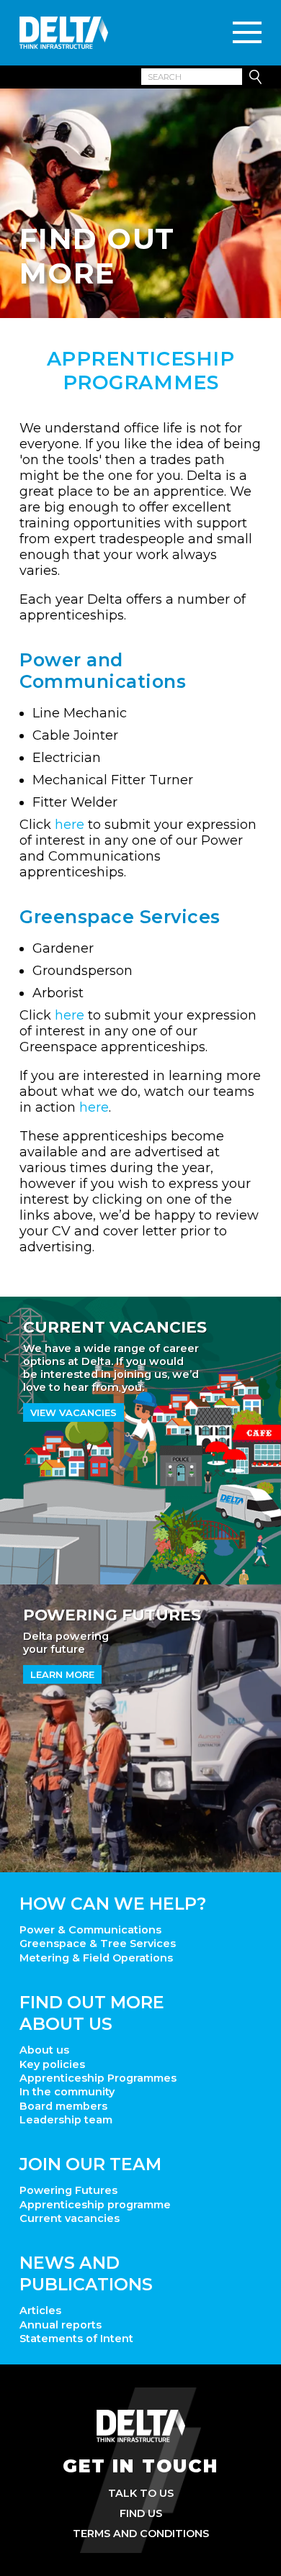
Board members (63, 2106)
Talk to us (141, 2493)
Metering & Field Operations (96, 1958)
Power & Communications (90, 1930)
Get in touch (140, 2466)
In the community (67, 2092)
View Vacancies (73, 1412)
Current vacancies (70, 2218)
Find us (141, 2513)
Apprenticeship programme (95, 2205)
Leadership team (66, 2120)
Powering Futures (68, 2190)
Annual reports (61, 2325)
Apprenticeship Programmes (98, 2078)
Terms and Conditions (141, 2534)
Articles (40, 2310)
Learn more (62, 1674)
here (70, 825)
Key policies (52, 2064)
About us (44, 2050)
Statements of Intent (76, 2339)
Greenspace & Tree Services (98, 1944)
